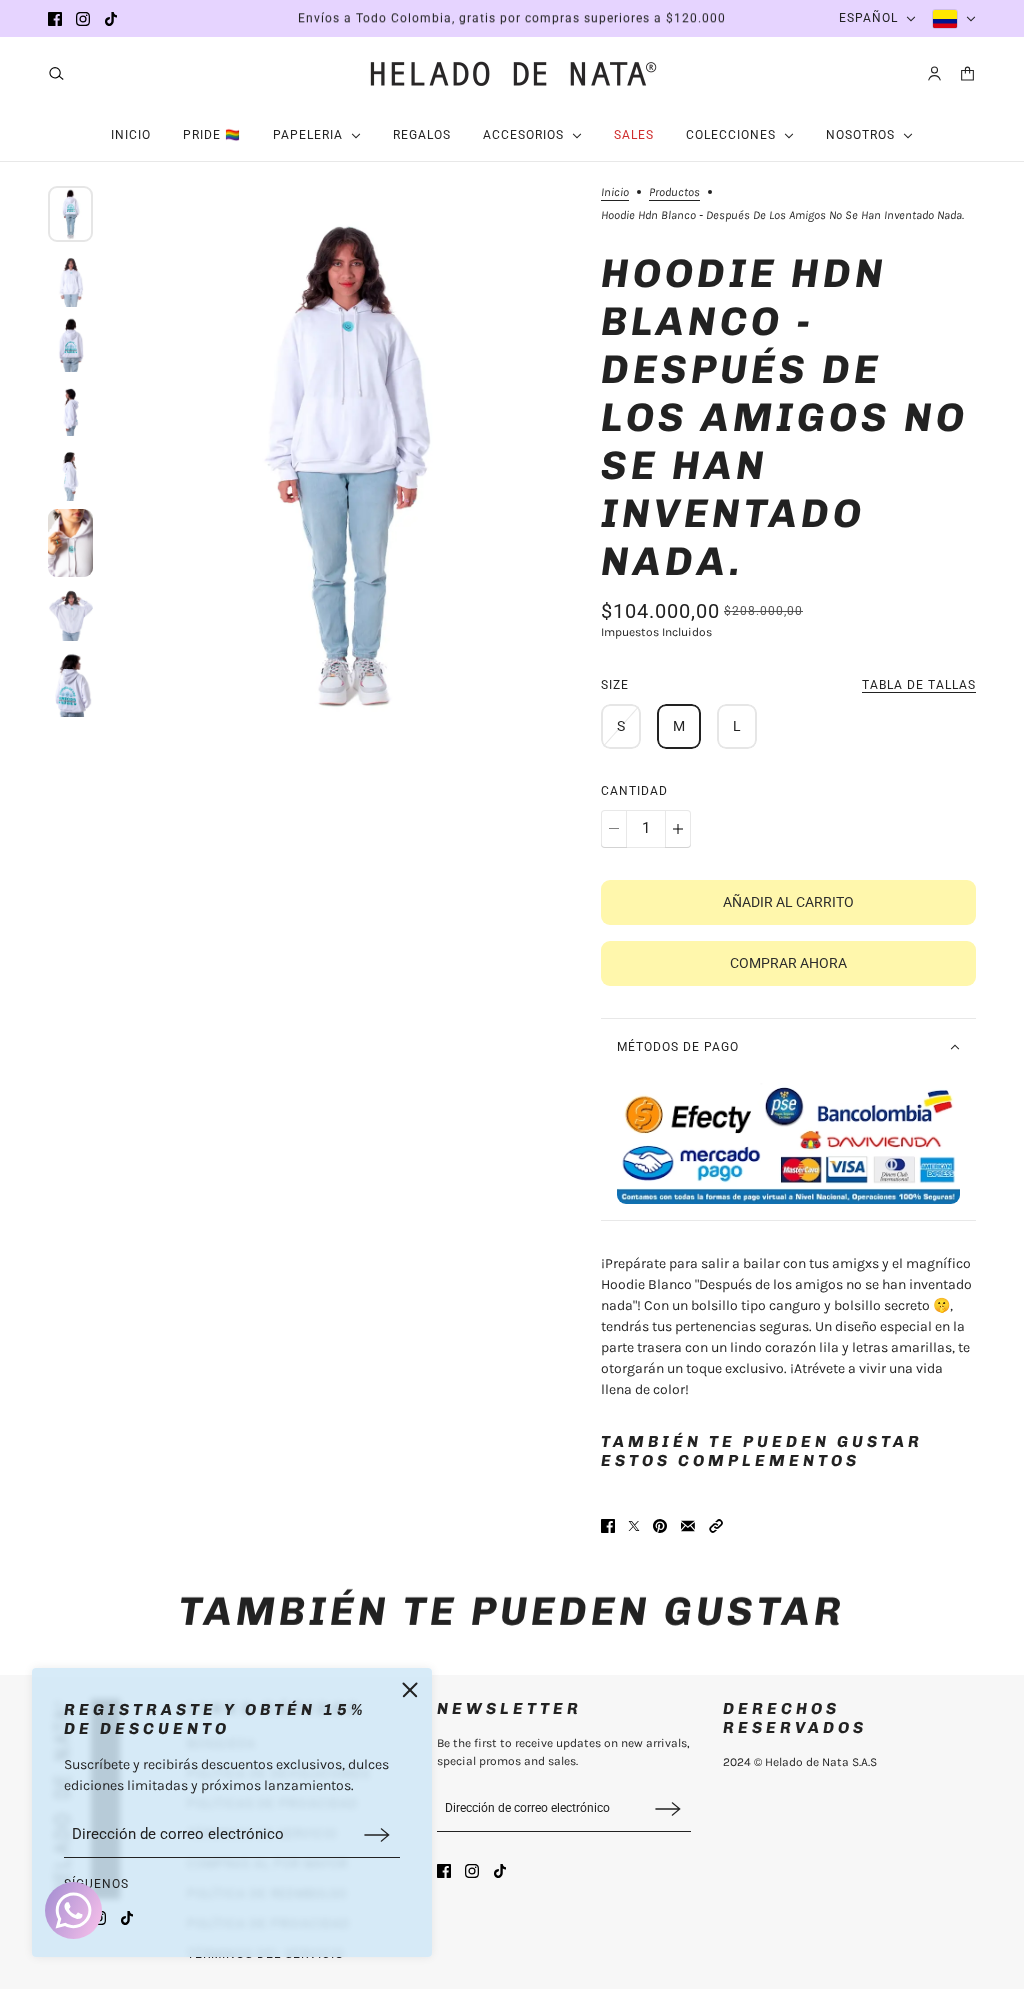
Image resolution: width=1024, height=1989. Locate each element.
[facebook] (55, 19)
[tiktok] (111, 19)
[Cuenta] (934, 73)
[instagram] (83, 19)
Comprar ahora (788, 963)
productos (674, 192)
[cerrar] (410, 1690)
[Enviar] (377, 1834)
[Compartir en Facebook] (608, 1526)
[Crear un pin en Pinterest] (660, 1526)
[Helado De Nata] (512, 73)
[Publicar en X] (634, 1526)
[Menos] (614, 829)
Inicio (615, 192)
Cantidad (634, 791)
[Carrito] (967, 73)
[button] (716, 1526)
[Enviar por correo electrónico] (688, 1526)
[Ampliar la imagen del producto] (347, 463)
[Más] (678, 829)
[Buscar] (56, 73)
